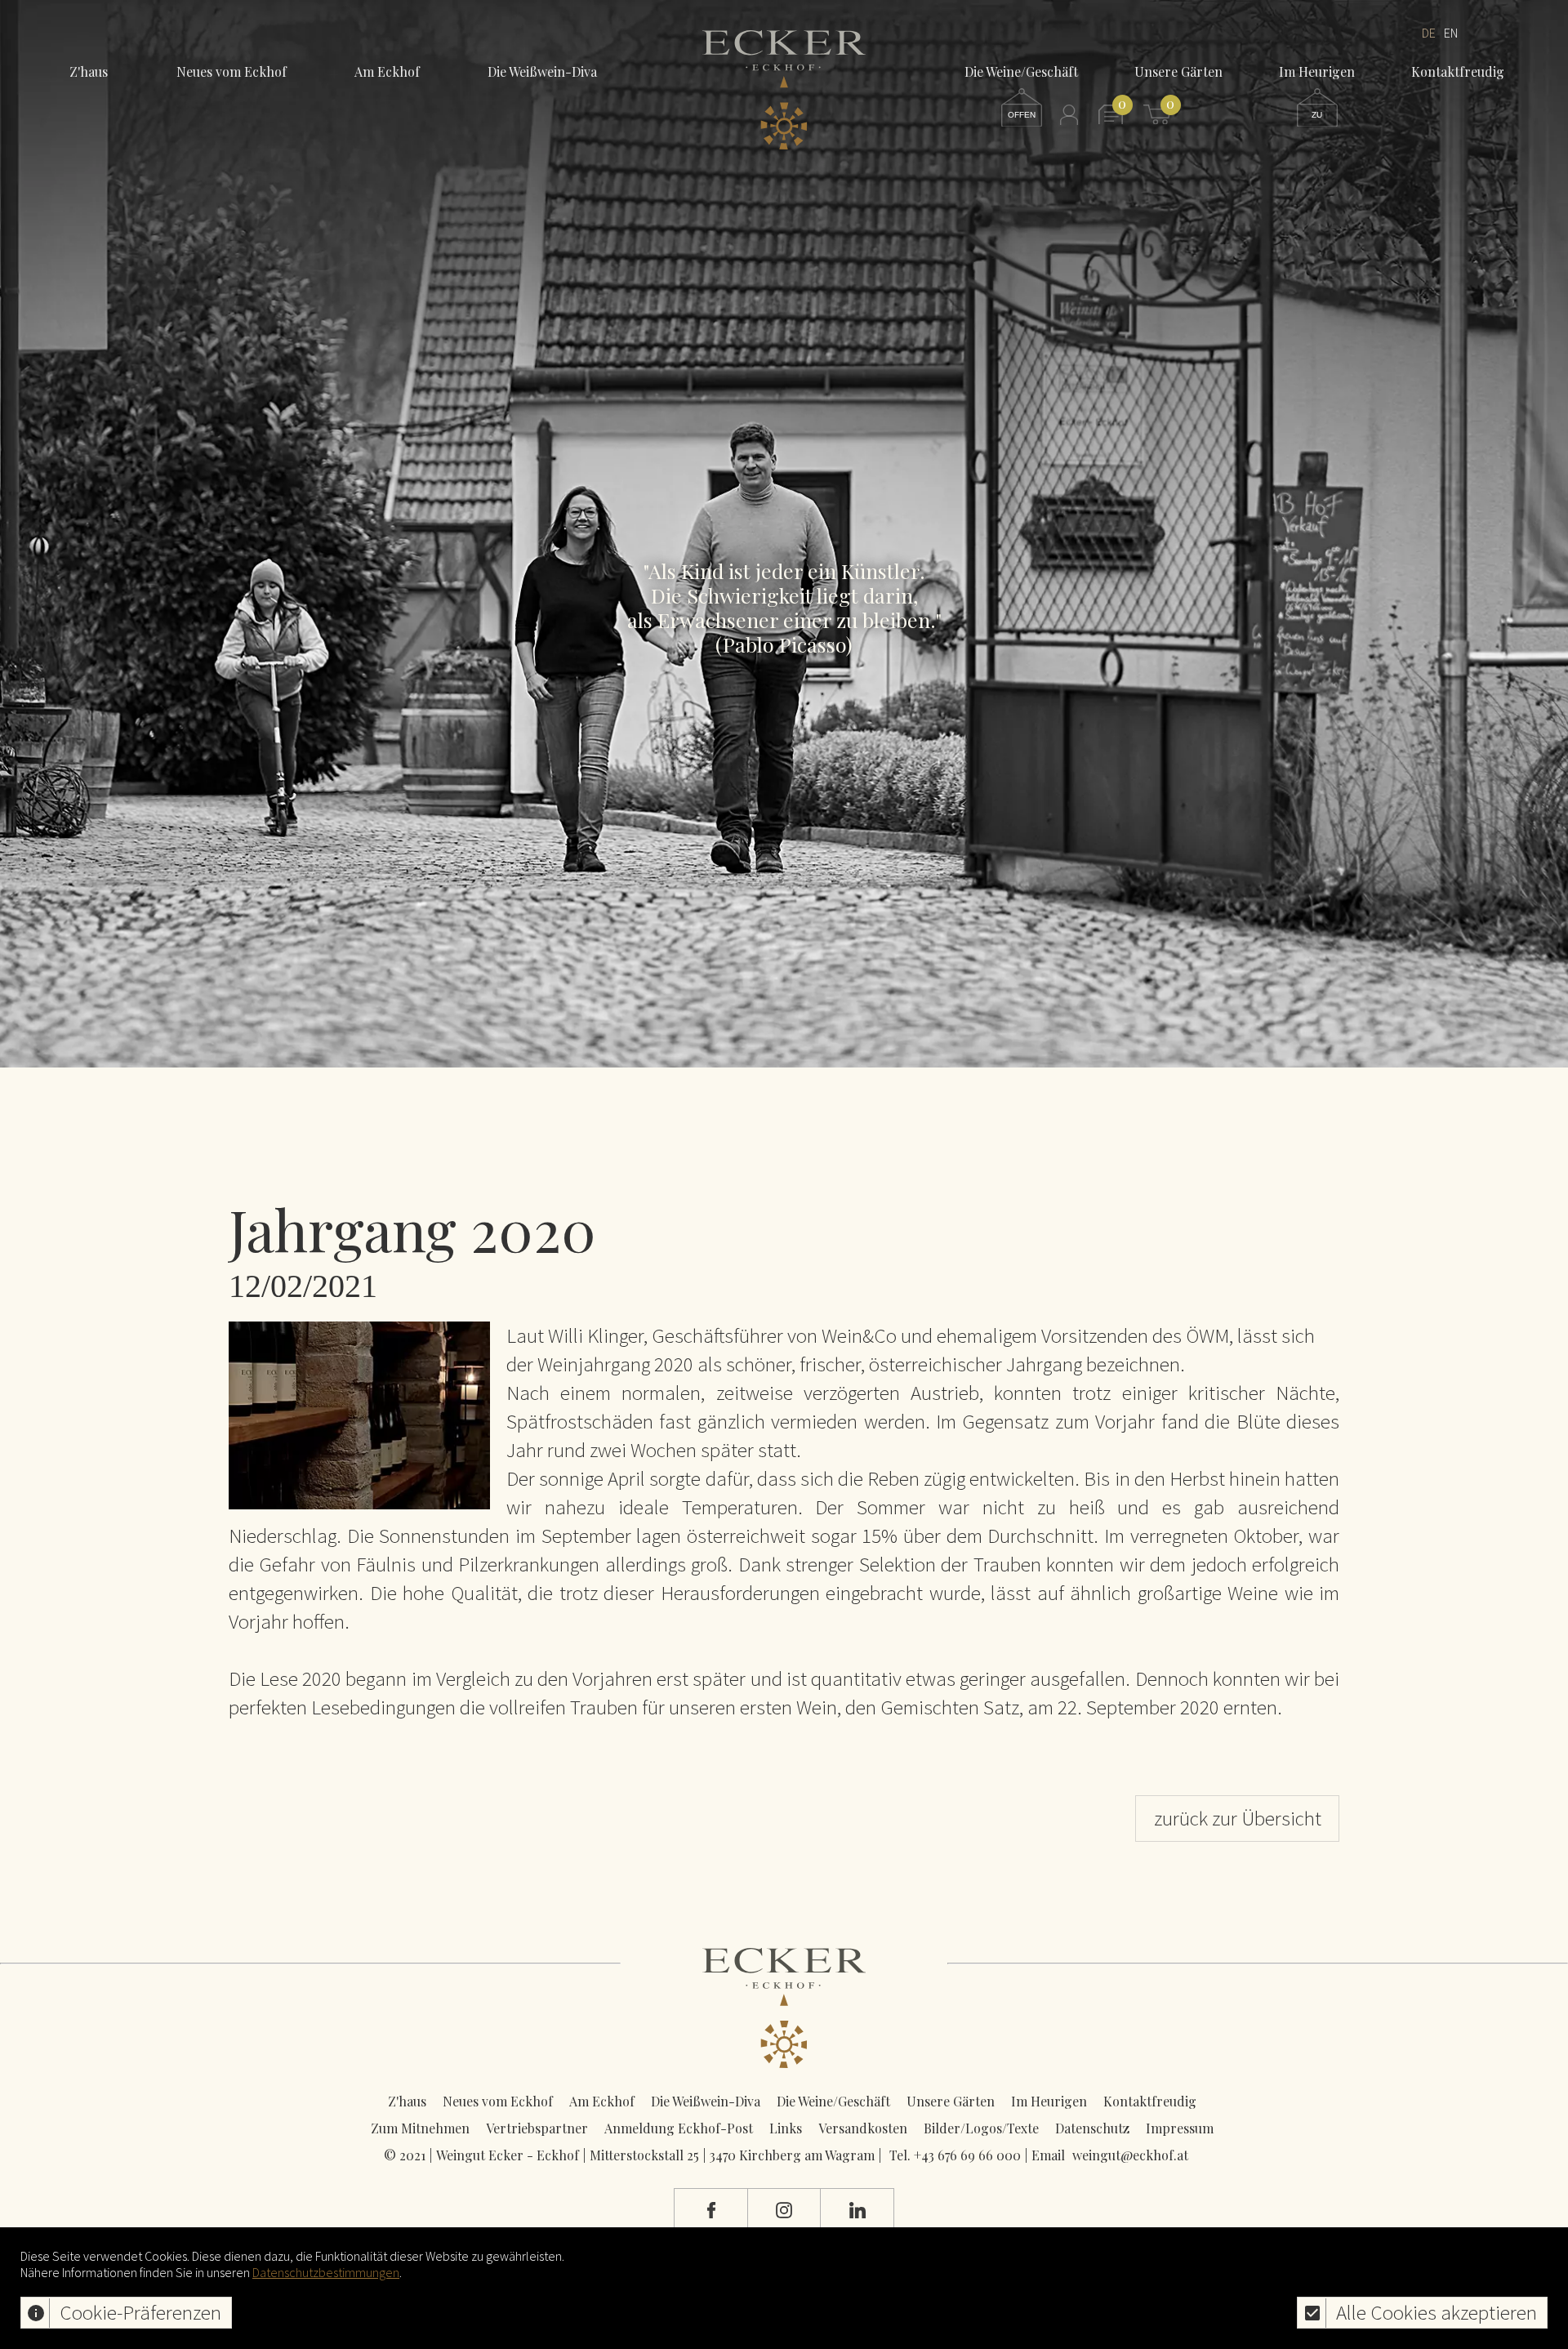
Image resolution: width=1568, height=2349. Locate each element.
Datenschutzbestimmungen (326, 2272)
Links (786, 2128)
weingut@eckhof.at (1130, 2155)
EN (1451, 33)
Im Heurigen (1049, 2101)
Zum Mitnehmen (420, 2128)
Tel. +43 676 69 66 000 (955, 2155)
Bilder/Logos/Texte (981, 2128)
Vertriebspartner (537, 2128)
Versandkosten (863, 2128)
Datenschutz (1092, 2128)
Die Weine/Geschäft (833, 2101)
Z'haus (89, 71)
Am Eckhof (387, 71)
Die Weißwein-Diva (542, 71)
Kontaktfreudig (1150, 2101)
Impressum (1180, 2128)
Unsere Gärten (951, 2101)
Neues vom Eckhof (232, 71)
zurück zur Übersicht (1238, 1818)
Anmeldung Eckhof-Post (679, 2128)
